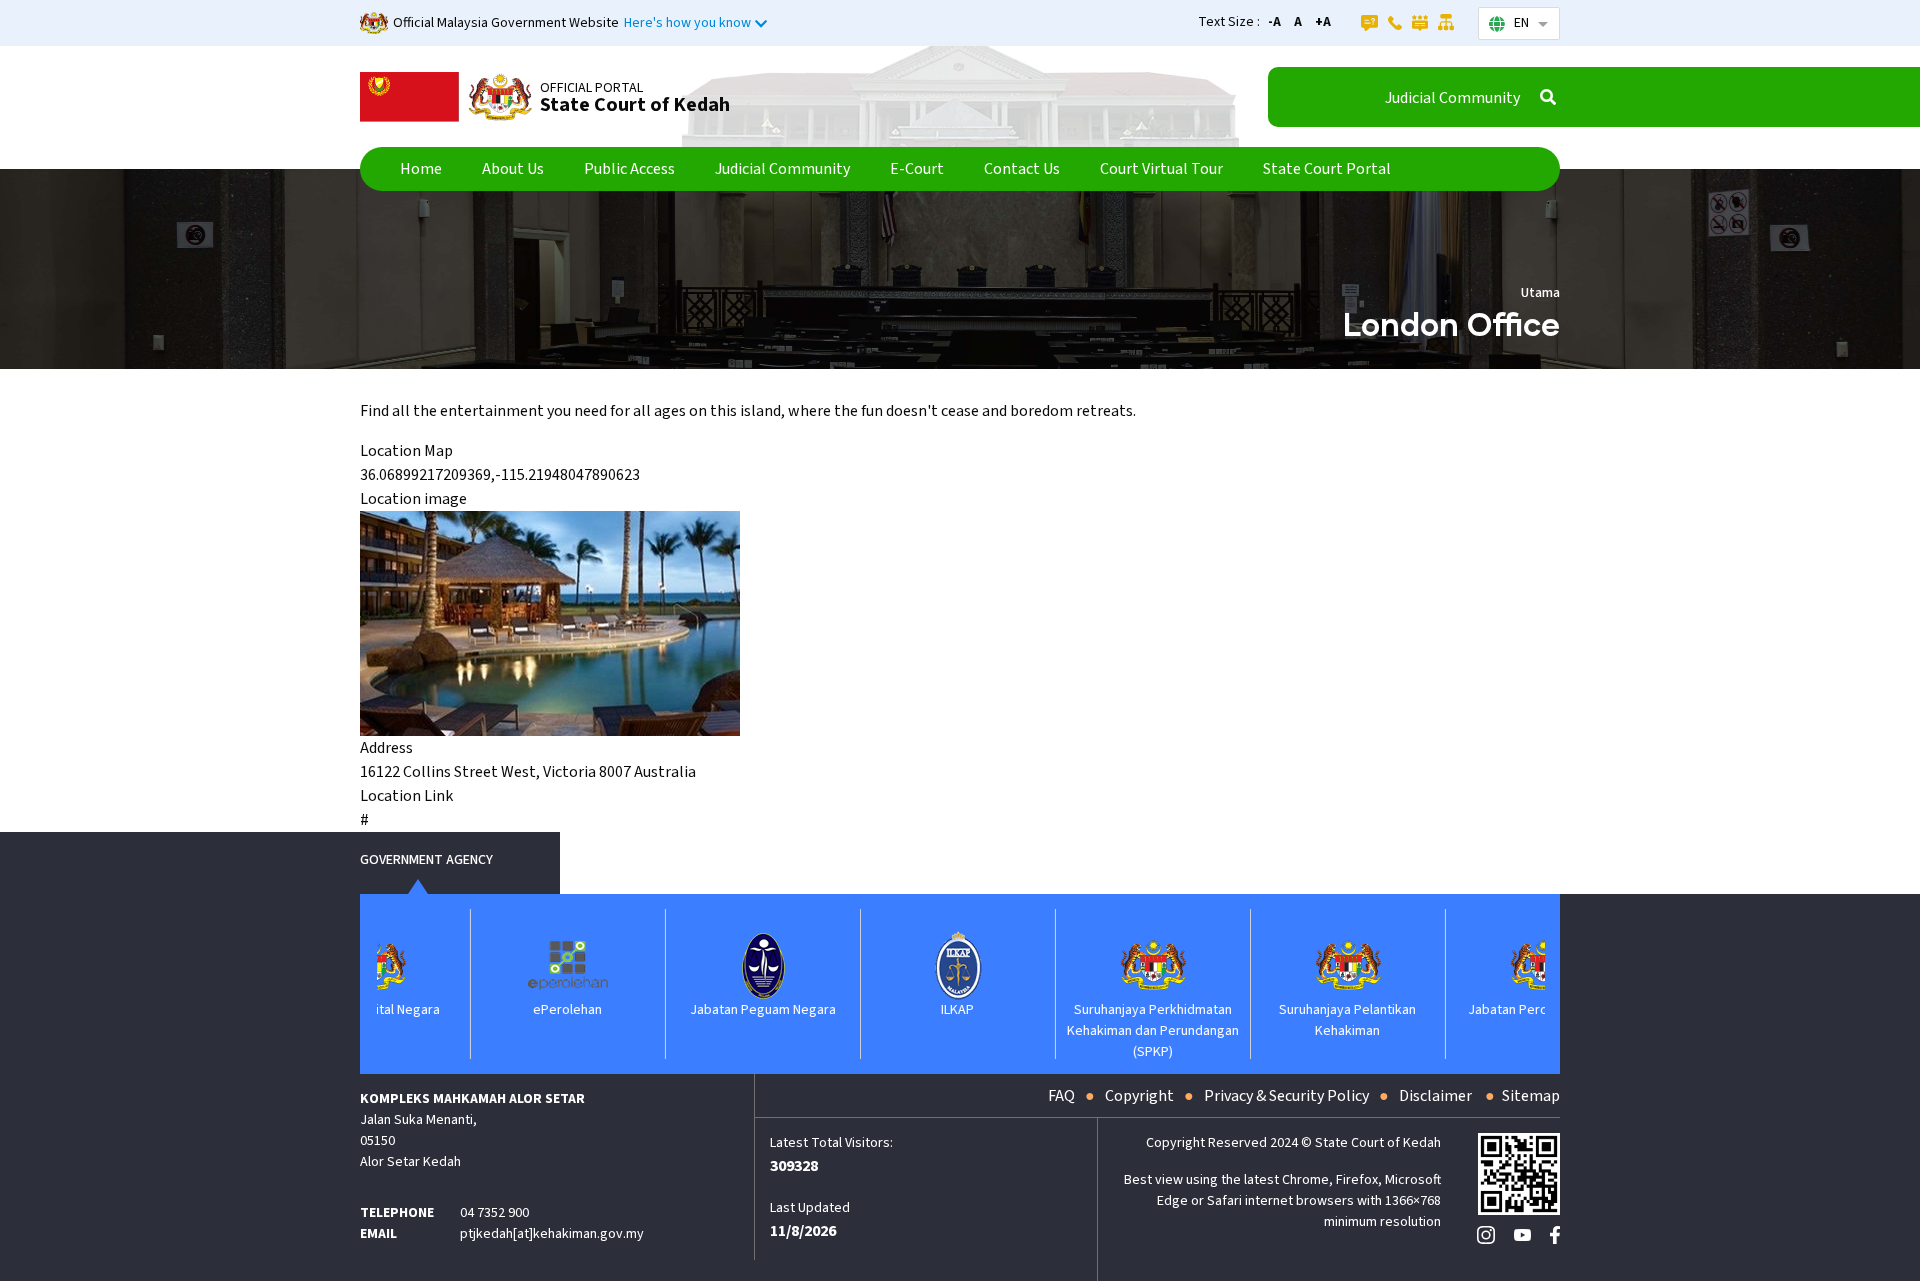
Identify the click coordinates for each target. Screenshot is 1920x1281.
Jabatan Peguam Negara (685, 1010)
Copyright (1139, 1096)
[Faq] (1369, 22)
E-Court (917, 169)
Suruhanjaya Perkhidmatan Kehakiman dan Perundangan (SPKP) (1075, 1031)
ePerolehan (489, 1010)
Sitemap (1531, 1096)
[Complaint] (1420, 22)
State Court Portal (1327, 169)
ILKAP (879, 1010)
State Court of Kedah (635, 105)
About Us (513, 169)
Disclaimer (1437, 1096)
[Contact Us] (1395, 22)
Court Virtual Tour (1161, 169)
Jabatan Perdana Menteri (1465, 1010)
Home (421, 169)
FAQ (1061, 1096)
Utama (1540, 293)
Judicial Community (1452, 98)
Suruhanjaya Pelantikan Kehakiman (1269, 1020)
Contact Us (1022, 169)
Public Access (629, 169)
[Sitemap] (1446, 22)
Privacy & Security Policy (1286, 1096)
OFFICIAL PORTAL (591, 88)
